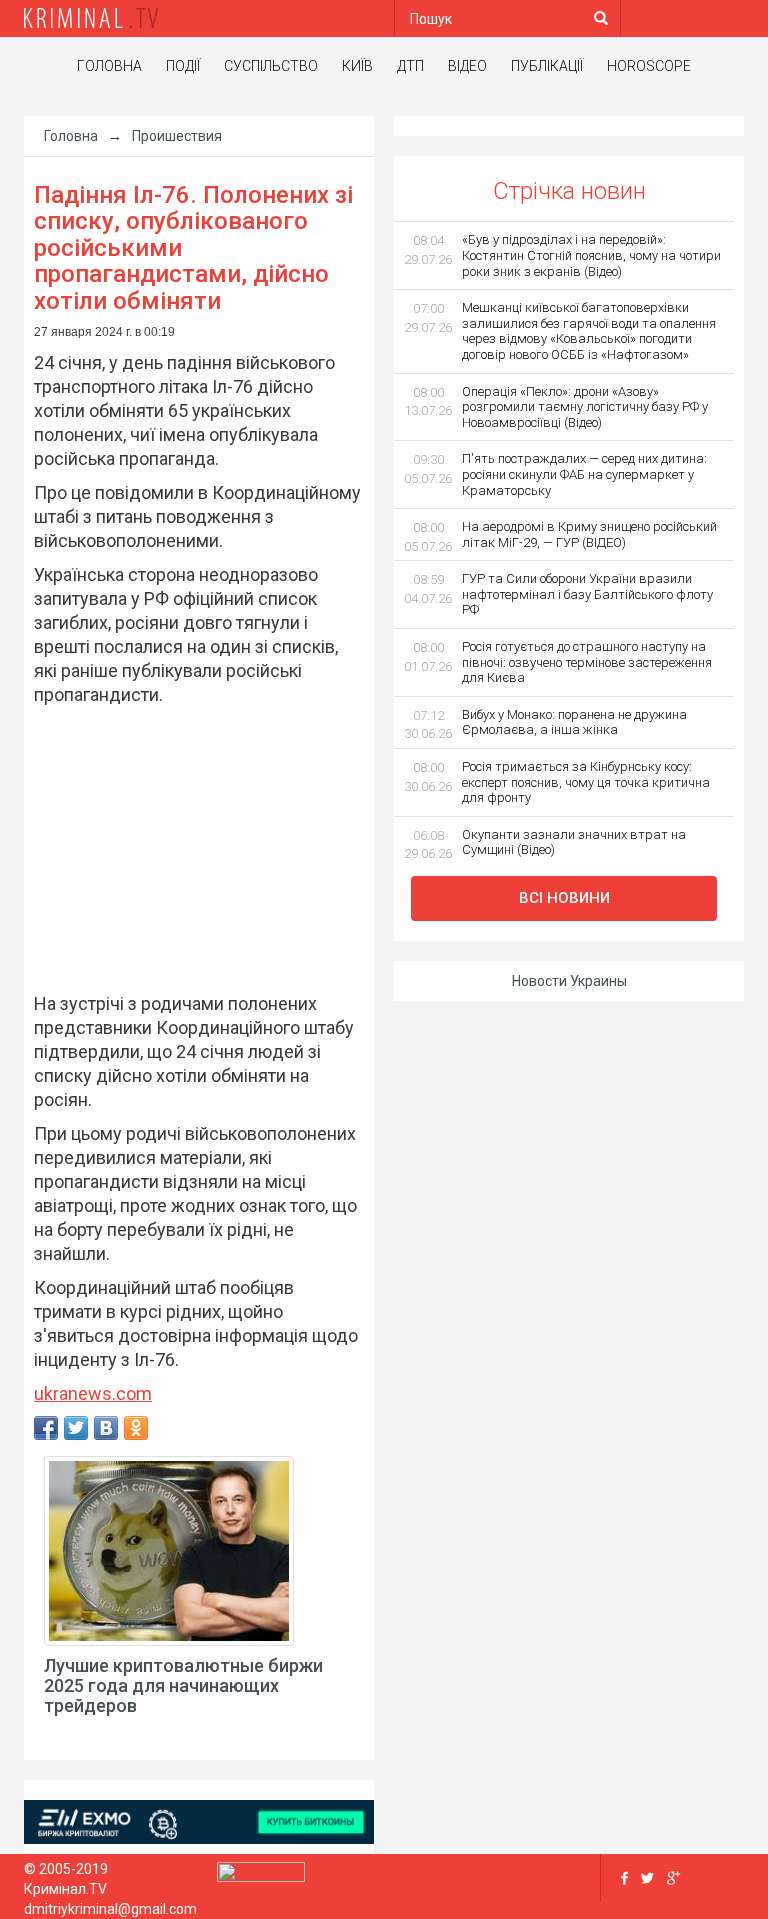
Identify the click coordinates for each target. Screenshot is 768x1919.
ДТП (410, 66)
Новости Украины (569, 981)
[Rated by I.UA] (261, 1876)
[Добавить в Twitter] (76, 1428)
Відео (467, 66)
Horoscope (649, 66)
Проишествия (177, 136)
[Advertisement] (189, 846)
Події (183, 66)
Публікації (547, 66)
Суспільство (271, 66)
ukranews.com (93, 1393)
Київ (357, 66)
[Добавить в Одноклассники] (136, 1428)
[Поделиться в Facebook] (46, 1428)
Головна (109, 66)
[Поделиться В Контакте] (106, 1428)
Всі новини (564, 898)
